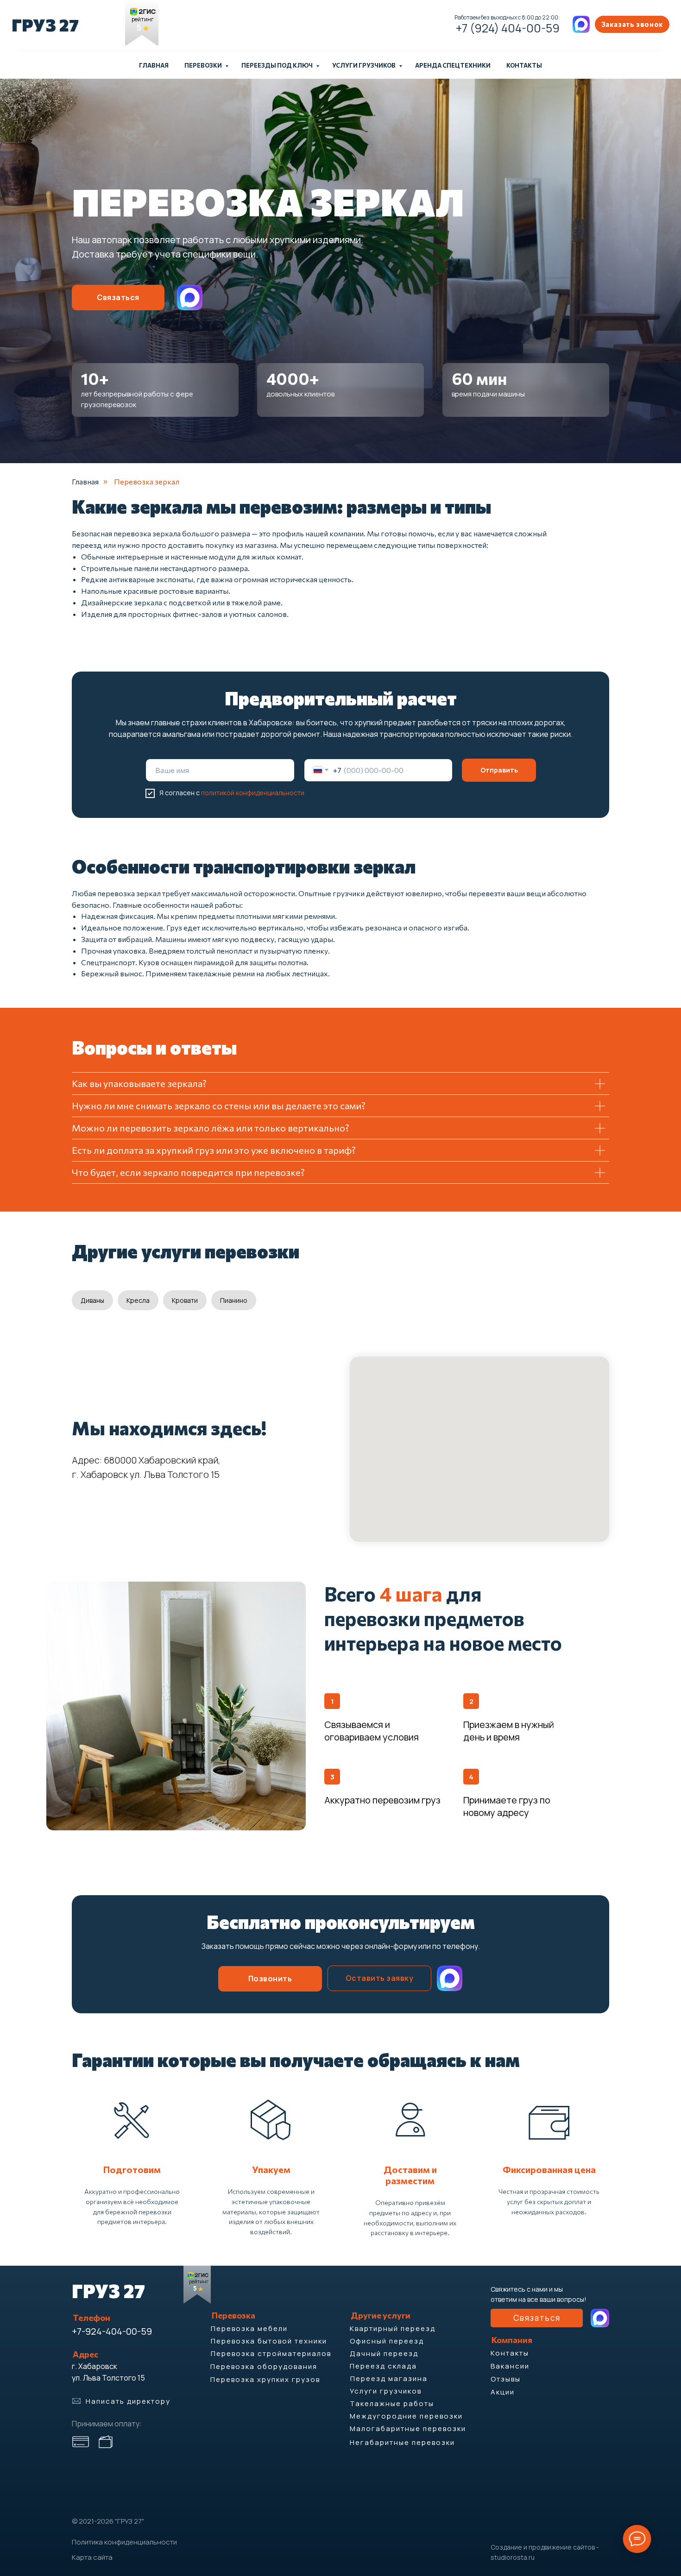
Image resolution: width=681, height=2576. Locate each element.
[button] (632, 24)
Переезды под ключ (277, 65)
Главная (154, 65)
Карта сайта (92, 2557)
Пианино (234, 1300)
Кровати (185, 1300)
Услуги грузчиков (364, 65)
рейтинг (143, 19)
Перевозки (204, 65)
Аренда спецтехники (453, 65)
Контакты (524, 65)
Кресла (138, 1300)
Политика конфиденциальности (124, 2542)
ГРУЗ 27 (45, 25)
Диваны (92, 1300)
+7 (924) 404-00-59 (508, 28)
